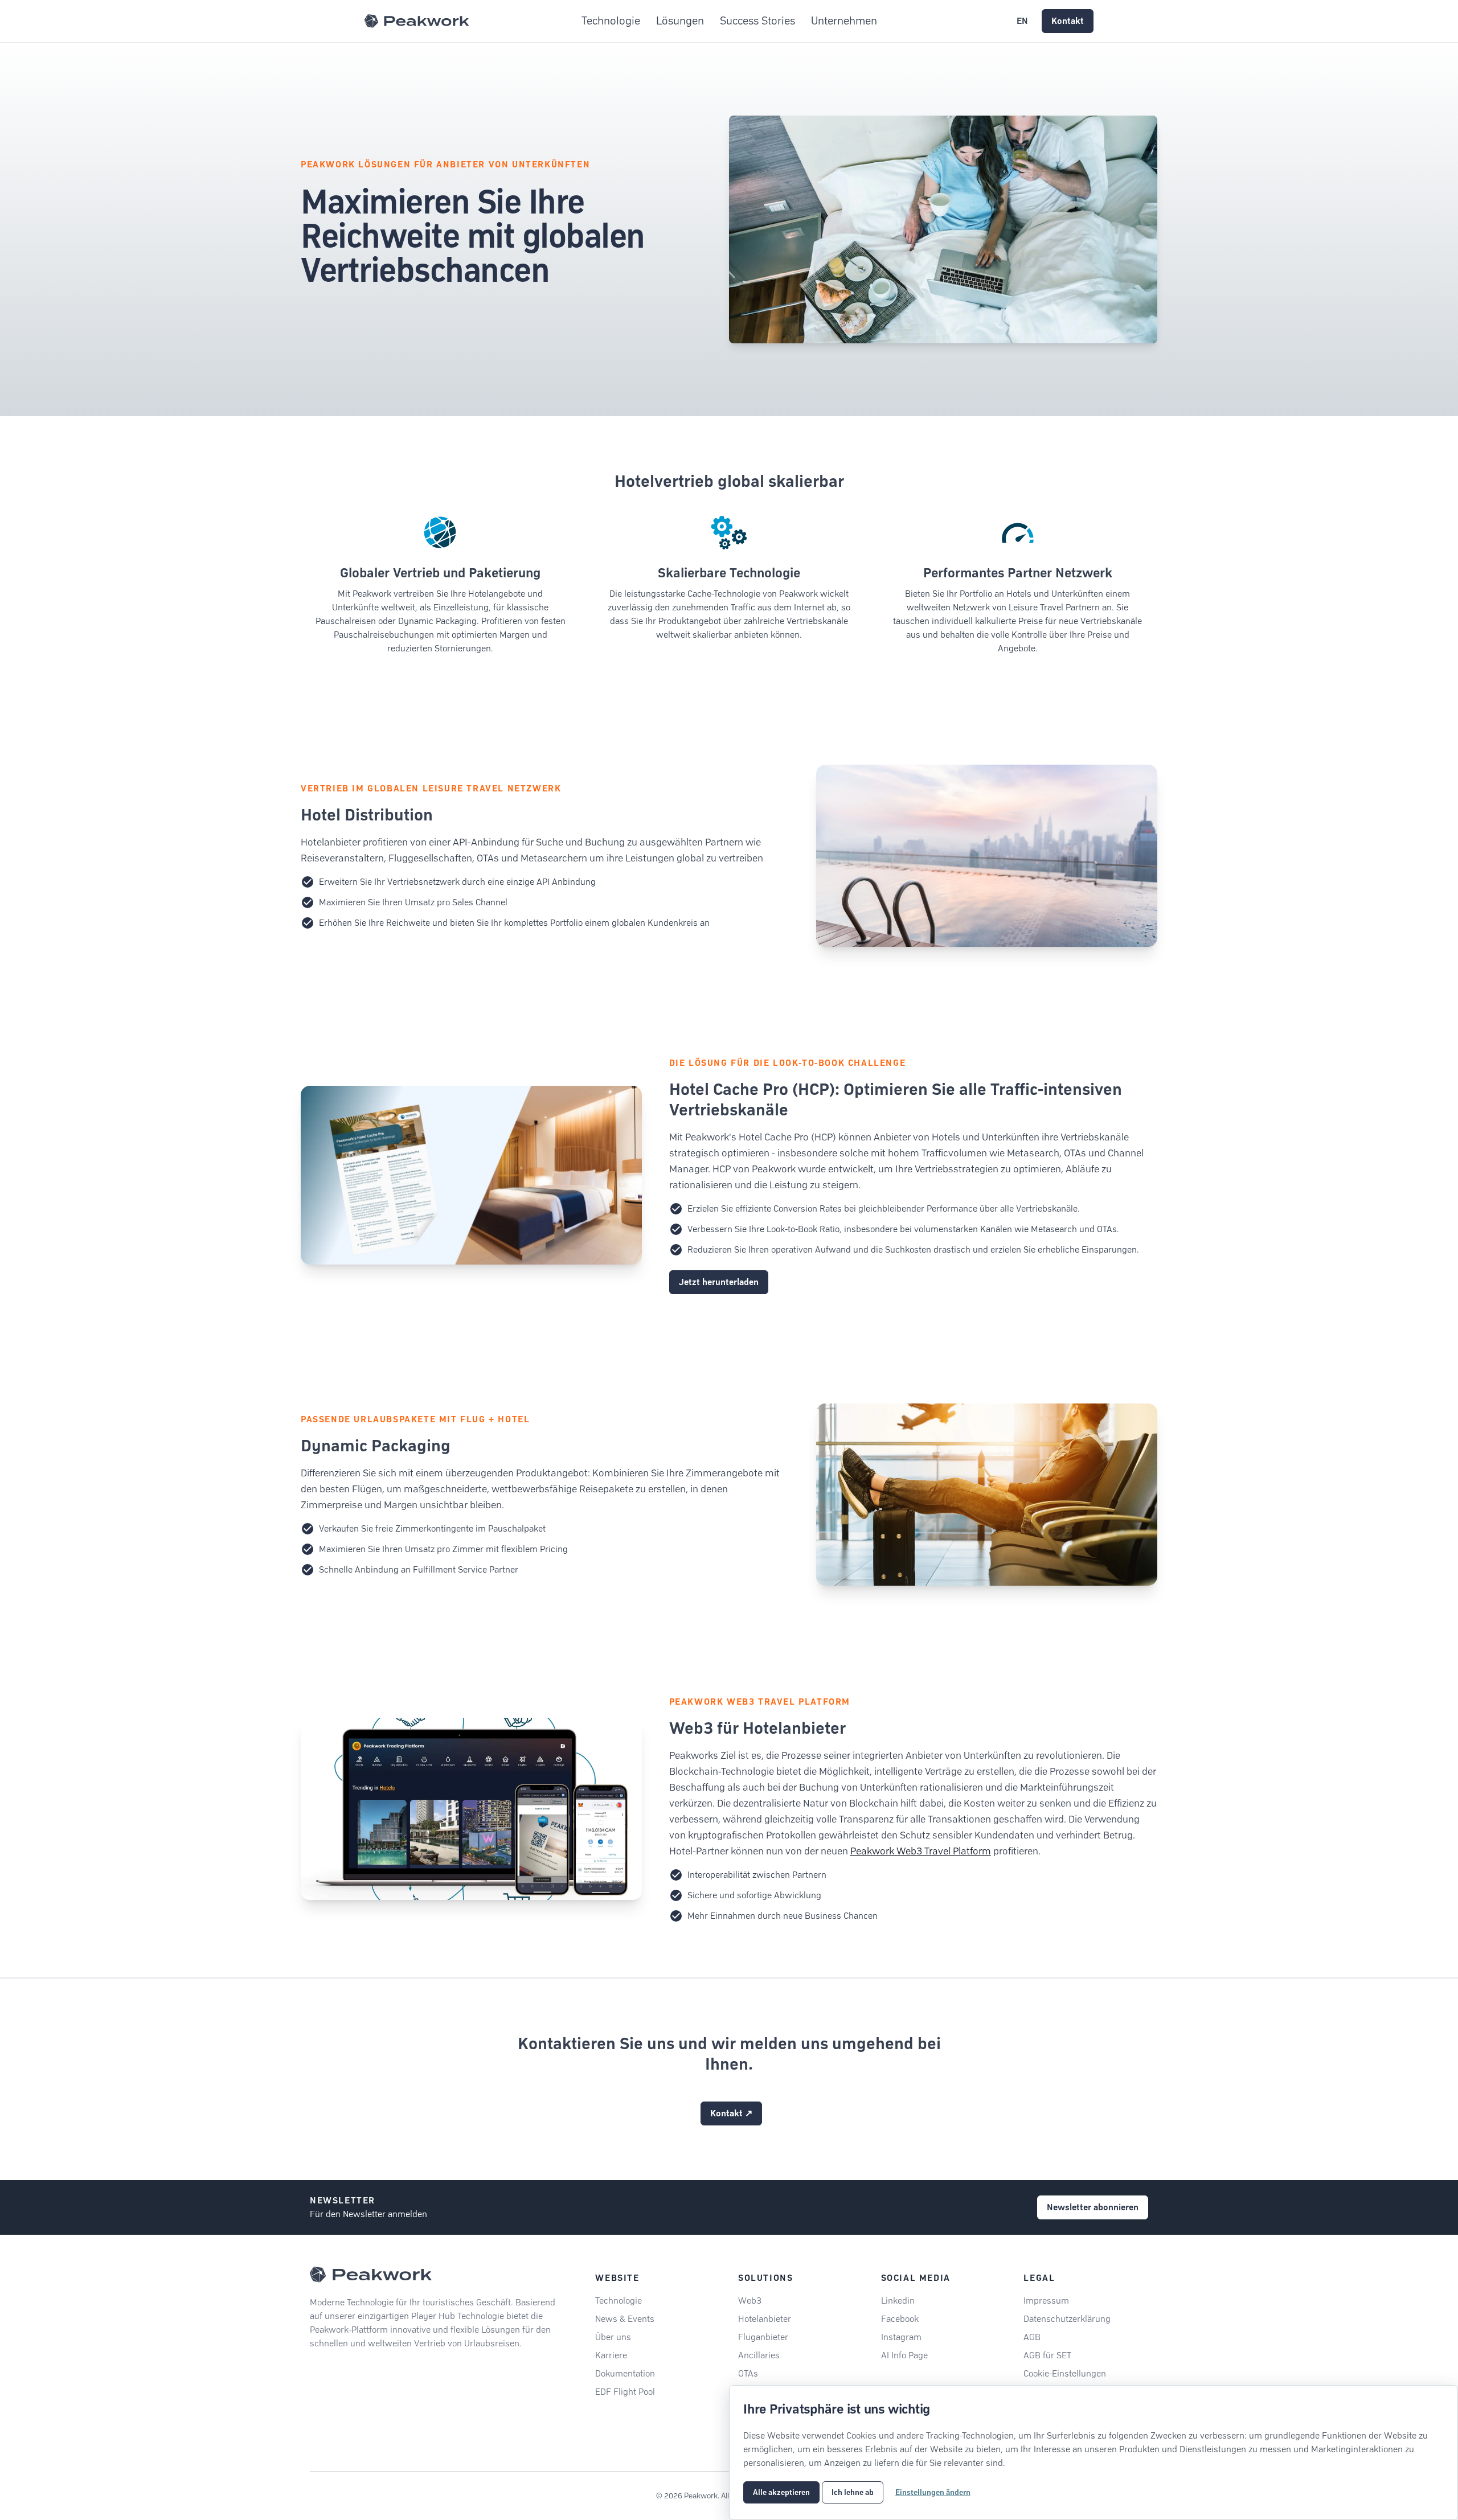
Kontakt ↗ (731, 2113)
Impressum (1046, 2301)
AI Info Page (904, 2355)
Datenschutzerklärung (1067, 2319)
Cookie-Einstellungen (1065, 2373)
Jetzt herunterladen (719, 1282)
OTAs (748, 2373)
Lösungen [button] (680, 21)
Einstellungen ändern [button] (933, 2492)
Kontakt (1068, 21)
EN (1022, 21)
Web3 (750, 2301)
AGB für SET (1047, 2355)
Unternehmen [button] (844, 21)
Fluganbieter (763, 2337)
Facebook (900, 2319)
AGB (1032, 2337)
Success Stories (757, 21)
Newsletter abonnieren (1093, 2207)
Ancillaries (759, 2355)
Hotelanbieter (765, 2319)
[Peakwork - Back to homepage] (371, 2275)
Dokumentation (625, 2373)
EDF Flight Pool (625, 2392)
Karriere (611, 2355)
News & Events (625, 2319)
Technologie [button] (611, 21)
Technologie (619, 2301)
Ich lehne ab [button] (853, 2492)
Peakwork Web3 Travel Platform (921, 1851)
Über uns (613, 2337)
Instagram (901, 2337)
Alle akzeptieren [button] (781, 2492)
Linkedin (898, 2301)
